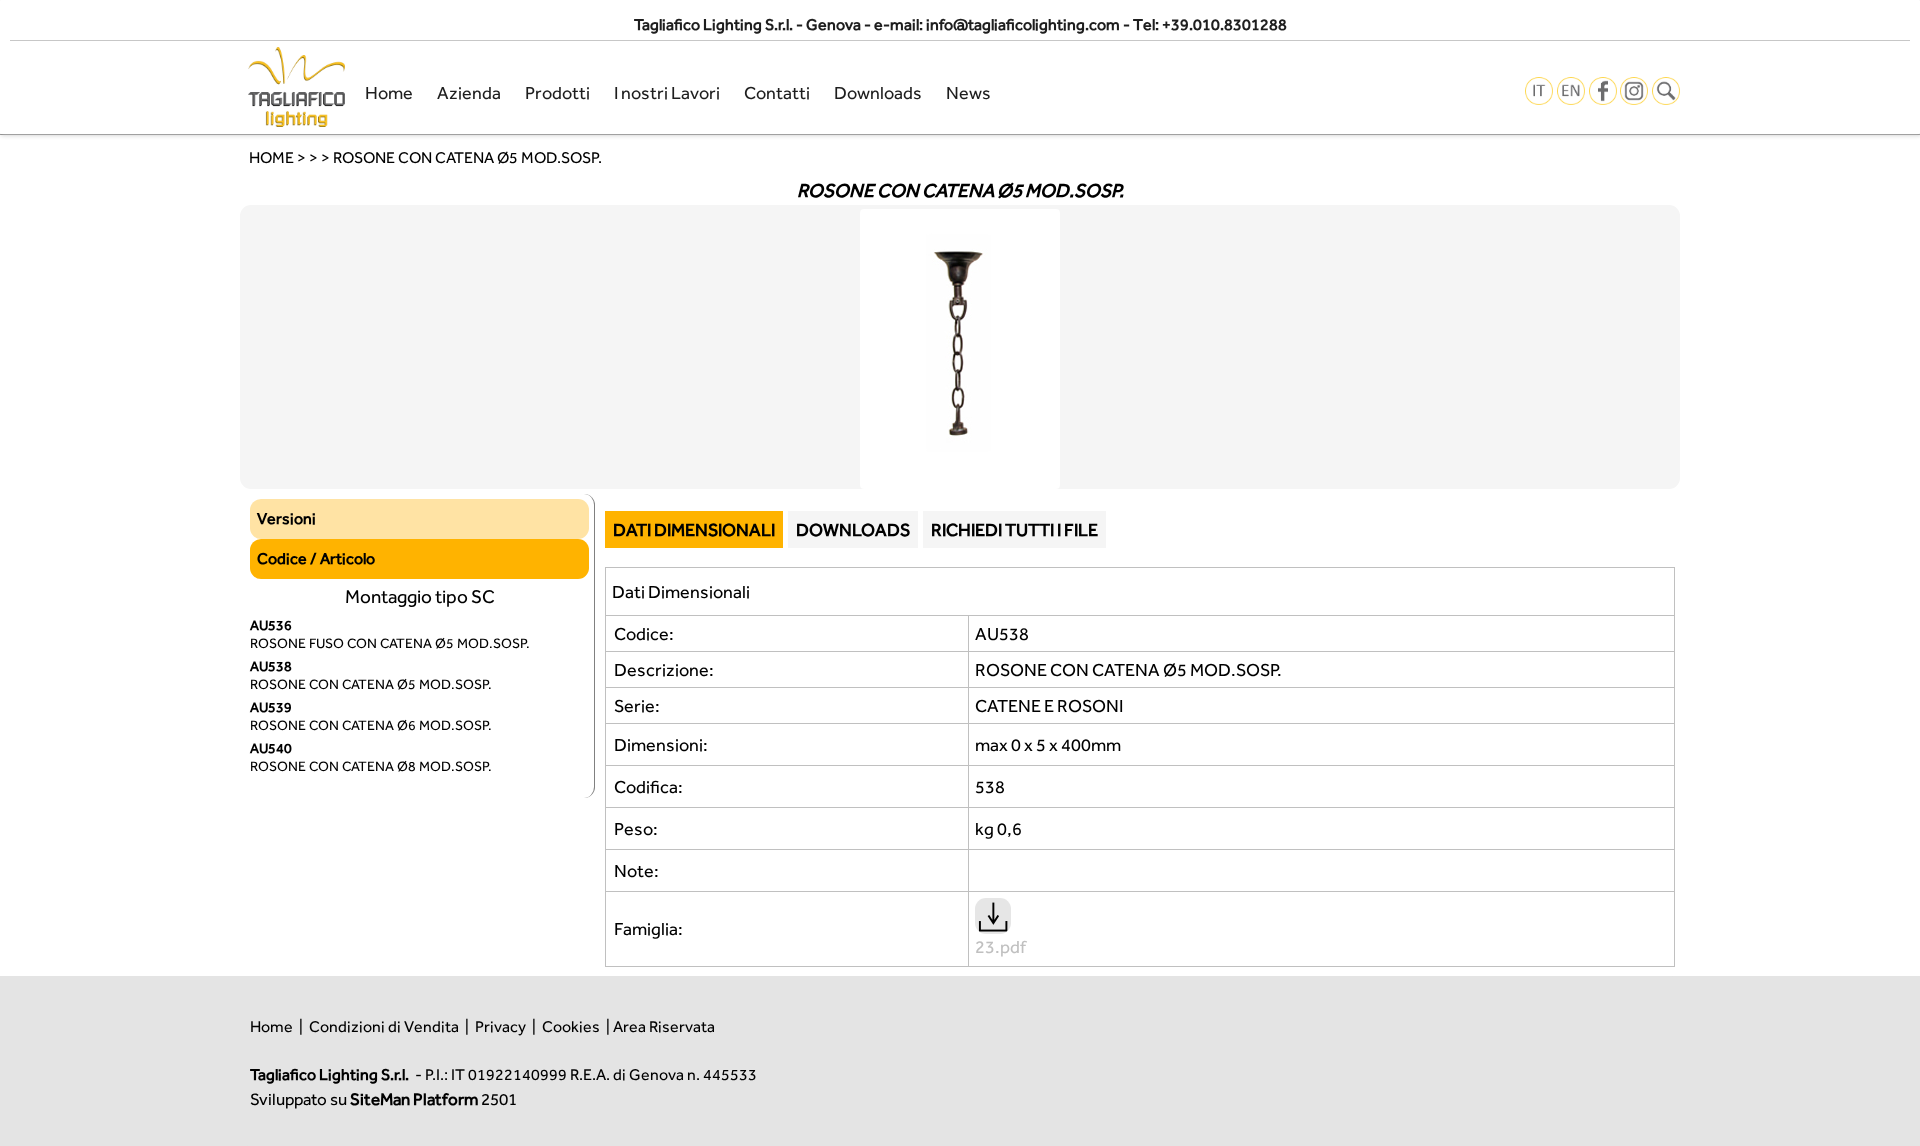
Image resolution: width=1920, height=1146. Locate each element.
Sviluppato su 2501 (383, 1099)
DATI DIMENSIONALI (694, 529)
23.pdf (1000, 946)
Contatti (777, 92)
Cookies (571, 1026)
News (968, 92)
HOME (271, 157)
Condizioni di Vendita (384, 1026)
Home (389, 92)
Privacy (500, 1026)
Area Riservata (664, 1026)
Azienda (469, 92)
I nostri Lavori (667, 92)
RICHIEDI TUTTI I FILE (1014, 529)
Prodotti (557, 92)
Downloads (878, 92)
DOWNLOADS (853, 529)
